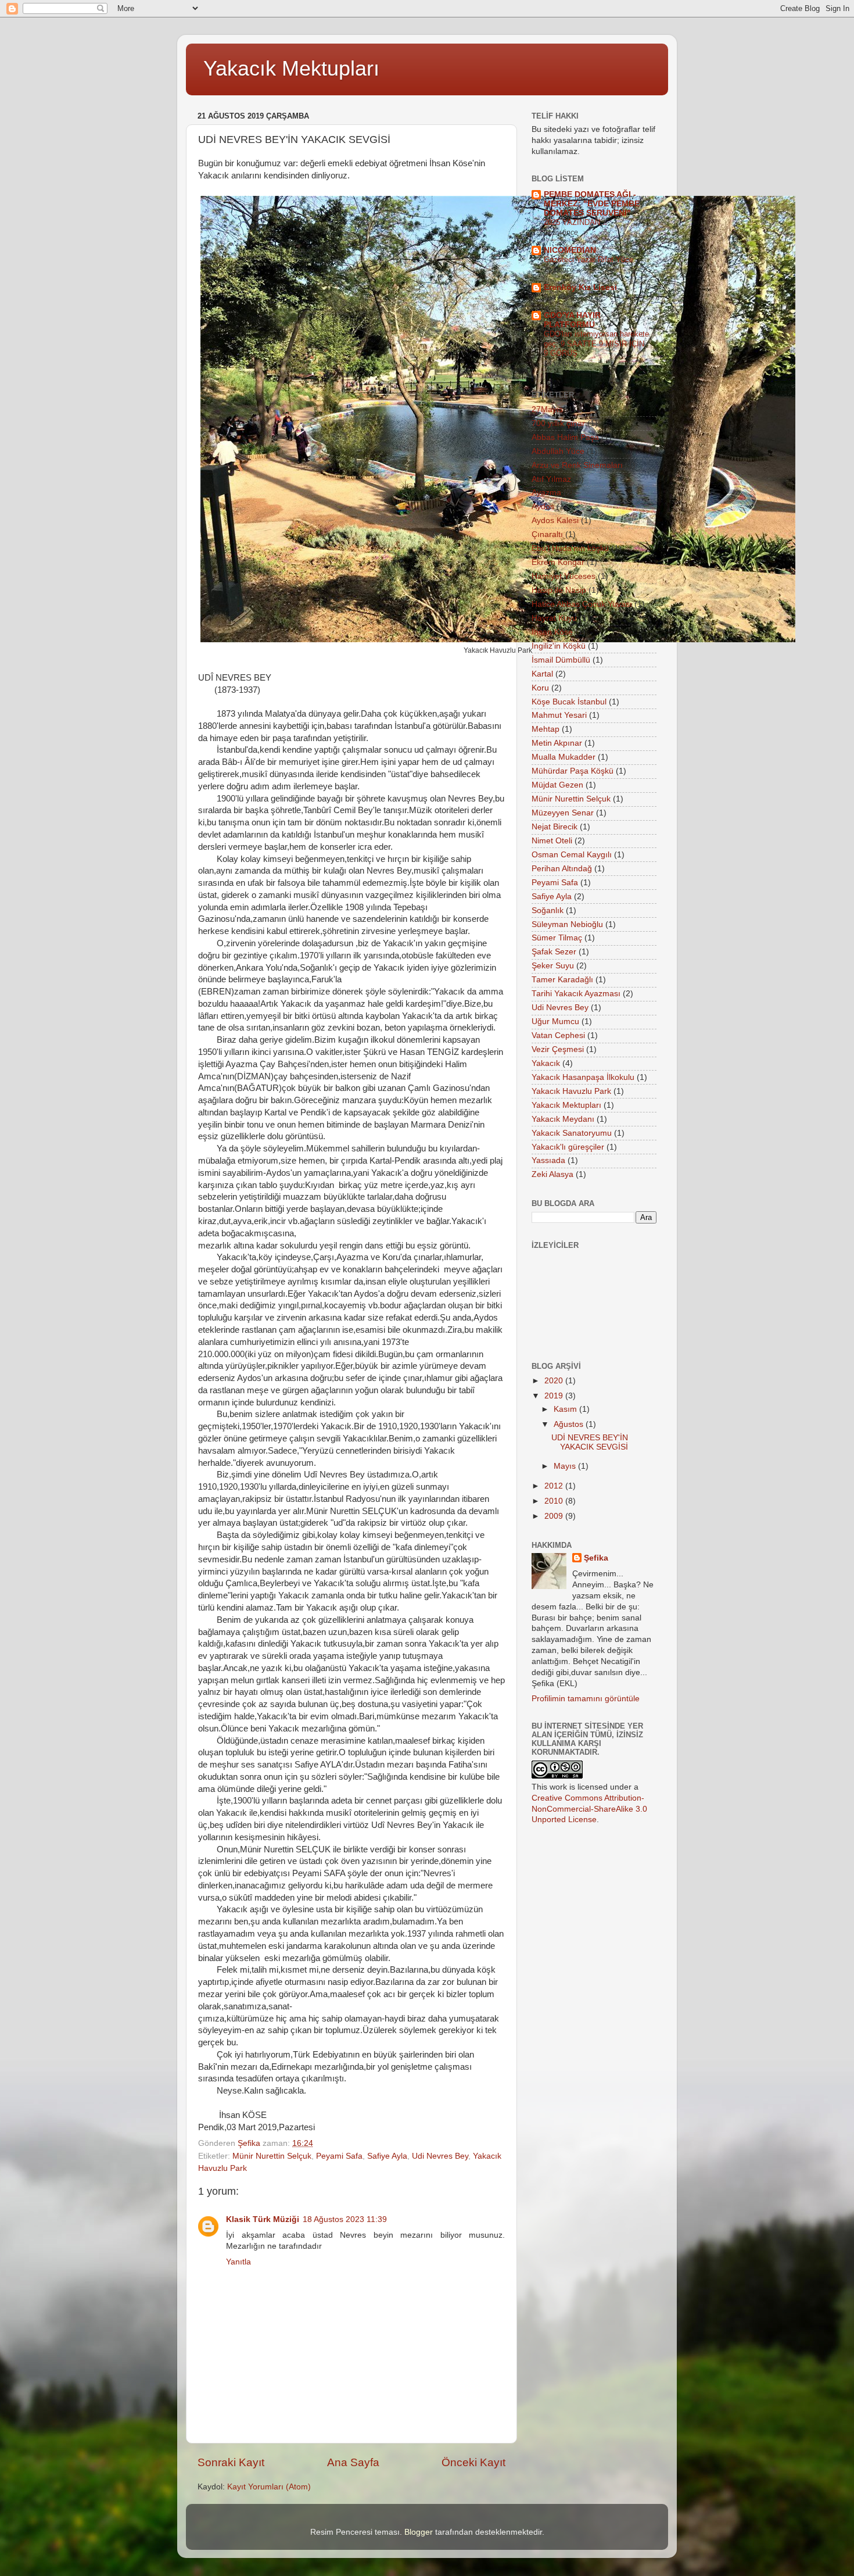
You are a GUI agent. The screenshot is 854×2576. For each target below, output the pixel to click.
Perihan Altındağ (562, 869)
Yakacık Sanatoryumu (572, 1133)
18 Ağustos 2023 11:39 (345, 2219)
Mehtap (546, 729)
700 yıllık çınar (558, 423)
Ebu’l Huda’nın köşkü (570, 548)
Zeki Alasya (552, 1174)
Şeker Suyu (553, 966)
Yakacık (546, 1063)
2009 (555, 1516)
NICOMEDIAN (570, 250)
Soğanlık (548, 910)
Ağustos (570, 1424)
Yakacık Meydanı (563, 1119)
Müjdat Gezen (557, 785)
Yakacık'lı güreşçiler (568, 1147)
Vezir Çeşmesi (558, 1049)
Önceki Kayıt (473, 2462)
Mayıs (566, 1466)
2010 (555, 1501)
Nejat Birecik (555, 827)
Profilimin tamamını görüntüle (586, 1699)
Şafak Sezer (554, 952)
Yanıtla (238, 2262)
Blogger (419, 2532)
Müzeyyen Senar (563, 813)
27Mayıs (547, 409)
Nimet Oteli (552, 841)
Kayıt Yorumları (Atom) (269, 2487)
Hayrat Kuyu (554, 618)
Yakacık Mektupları (291, 68)
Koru (540, 688)
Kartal (542, 674)
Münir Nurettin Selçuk (272, 2156)
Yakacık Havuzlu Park (571, 1091)
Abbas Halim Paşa (565, 437)
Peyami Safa (339, 2156)
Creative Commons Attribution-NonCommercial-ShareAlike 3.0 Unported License (589, 1809)
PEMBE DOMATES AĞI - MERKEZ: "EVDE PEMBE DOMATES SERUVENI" (592, 204)
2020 (555, 1381)
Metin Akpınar (557, 743)
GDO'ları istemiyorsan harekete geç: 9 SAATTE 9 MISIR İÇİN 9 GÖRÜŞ (596, 344)
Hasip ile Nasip (559, 590)
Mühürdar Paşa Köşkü (573, 771)
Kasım (566, 1409)
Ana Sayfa (353, 2462)
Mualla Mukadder (564, 757)
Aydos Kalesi (555, 520)
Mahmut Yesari (559, 715)
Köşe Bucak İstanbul (569, 702)
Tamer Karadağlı (562, 980)
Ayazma (546, 493)
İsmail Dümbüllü (561, 660)
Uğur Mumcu (555, 1022)
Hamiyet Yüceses (564, 576)
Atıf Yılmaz (551, 479)
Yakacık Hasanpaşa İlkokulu (583, 1077)
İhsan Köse (552, 632)
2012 (555, 1486)
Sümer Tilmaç (557, 938)
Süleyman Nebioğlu (567, 924)
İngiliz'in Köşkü (559, 646)
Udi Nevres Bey (440, 2156)
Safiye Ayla (387, 2156)
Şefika (596, 1558)
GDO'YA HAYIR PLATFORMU (572, 320)
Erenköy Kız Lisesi (580, 287)
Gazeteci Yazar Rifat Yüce (589, 260)
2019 (555, 1396)
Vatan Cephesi (558, 1035)
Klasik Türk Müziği (263, 2219)
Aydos (543, 507)
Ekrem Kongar (558, 562)
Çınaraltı (547, 534)
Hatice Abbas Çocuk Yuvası (582, 604)
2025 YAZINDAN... (575, 222)
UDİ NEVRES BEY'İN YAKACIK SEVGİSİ (590, 1442)
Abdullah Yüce (558, 451)
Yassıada (548, 1160)
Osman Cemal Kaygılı (572, 855)
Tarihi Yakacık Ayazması (576, 994)
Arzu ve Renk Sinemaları (577, 465)
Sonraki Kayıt (231, 2462)
